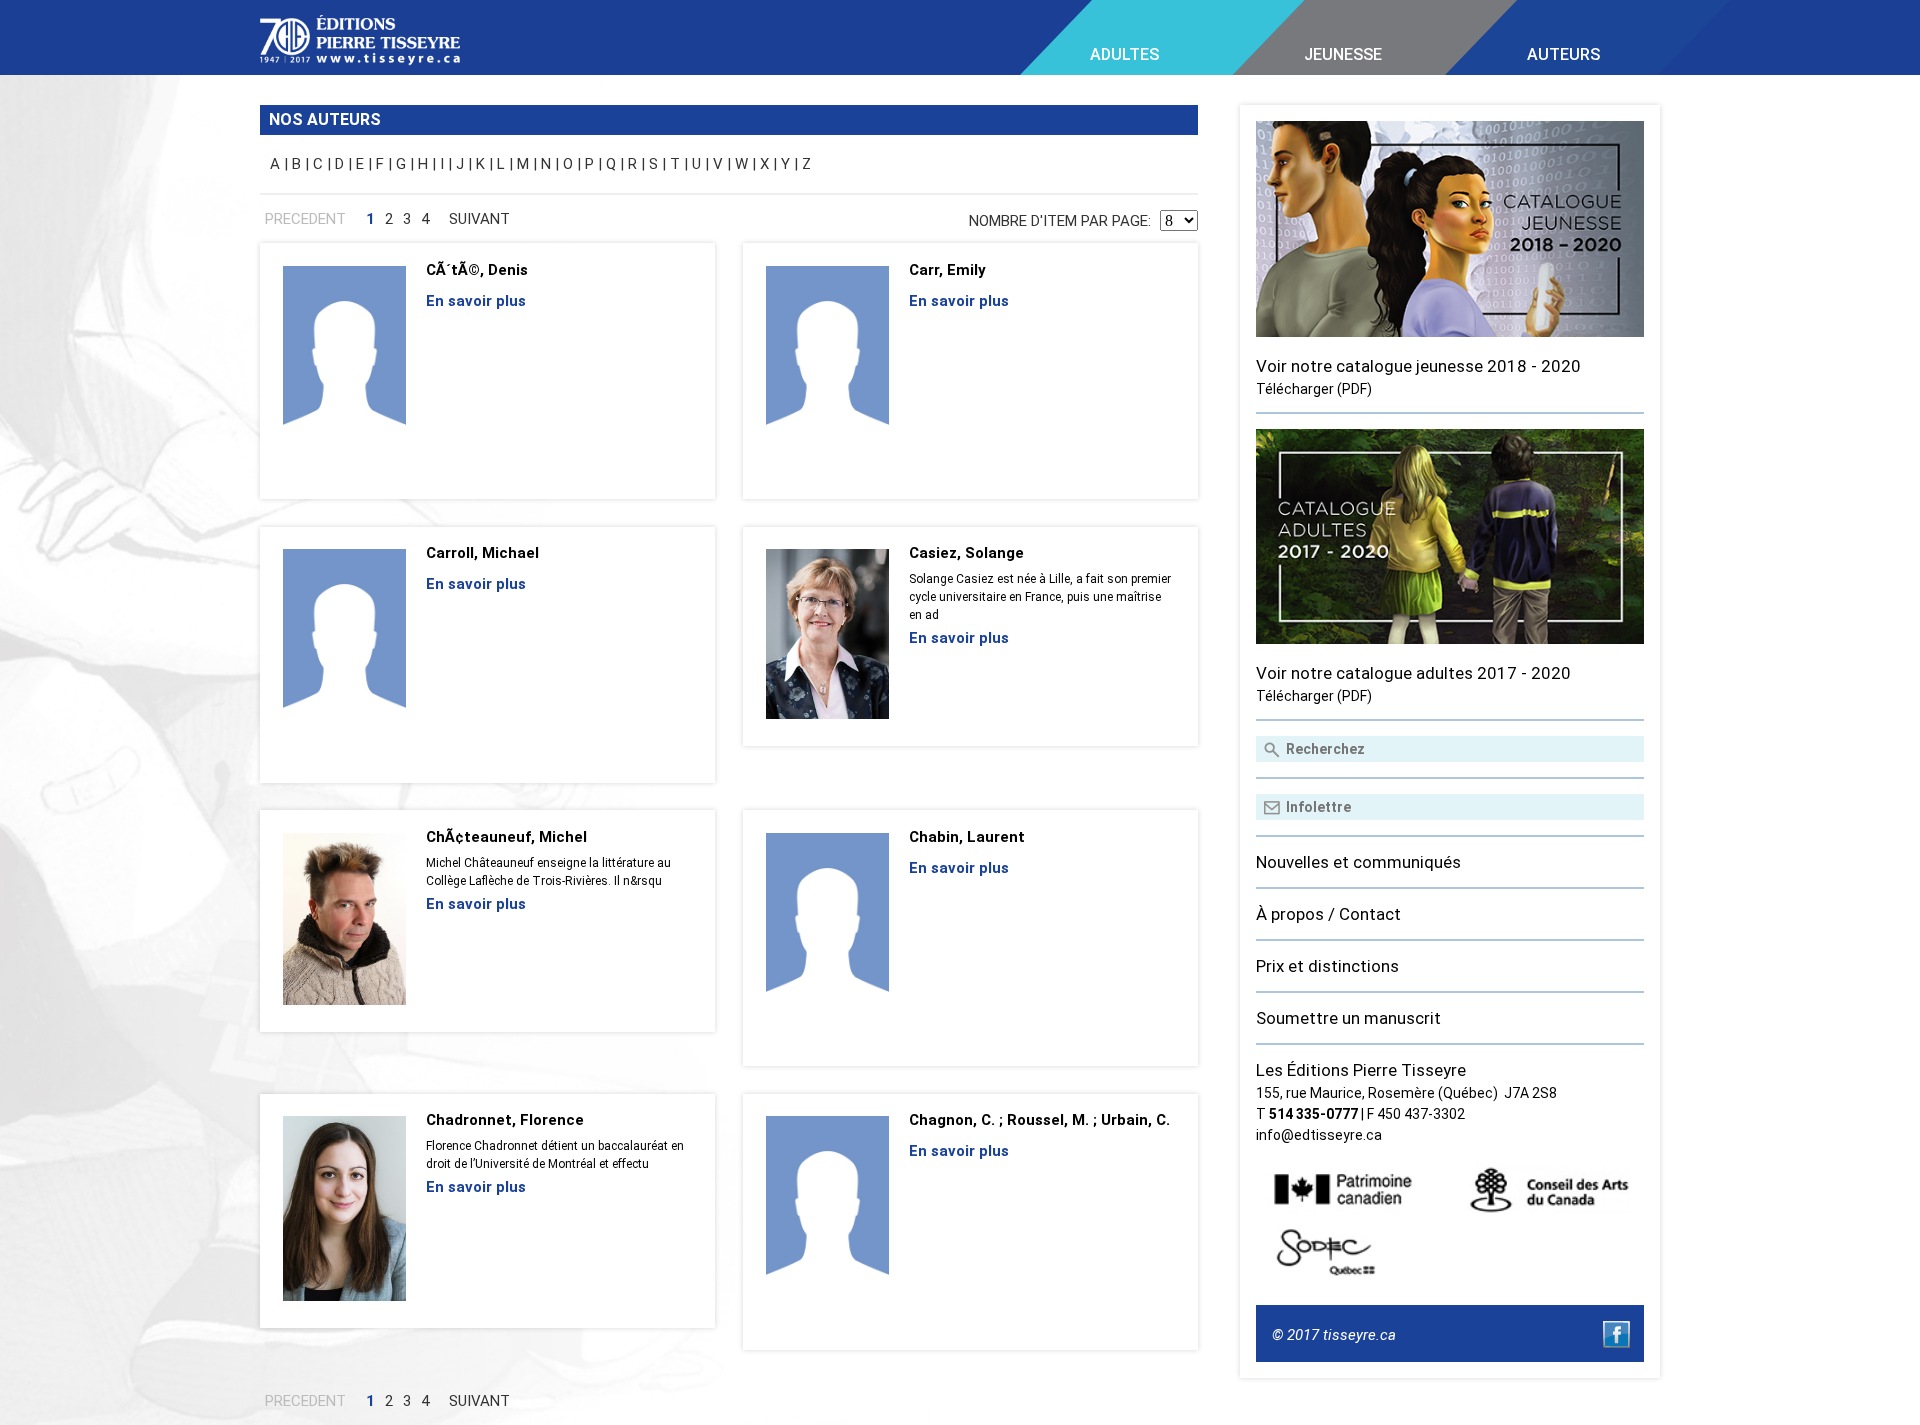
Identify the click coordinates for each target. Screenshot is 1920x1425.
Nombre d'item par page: (1062, 221)
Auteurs (1563, 54)
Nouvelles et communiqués (1358, 862)
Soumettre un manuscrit (1348, 1018)
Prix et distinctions (1327, 966)
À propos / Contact (1328, 914)
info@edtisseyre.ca (1319, 1135)
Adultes (1124, 54)
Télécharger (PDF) (1314, 389)
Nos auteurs (325, 119)
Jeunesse (1343, 54)
